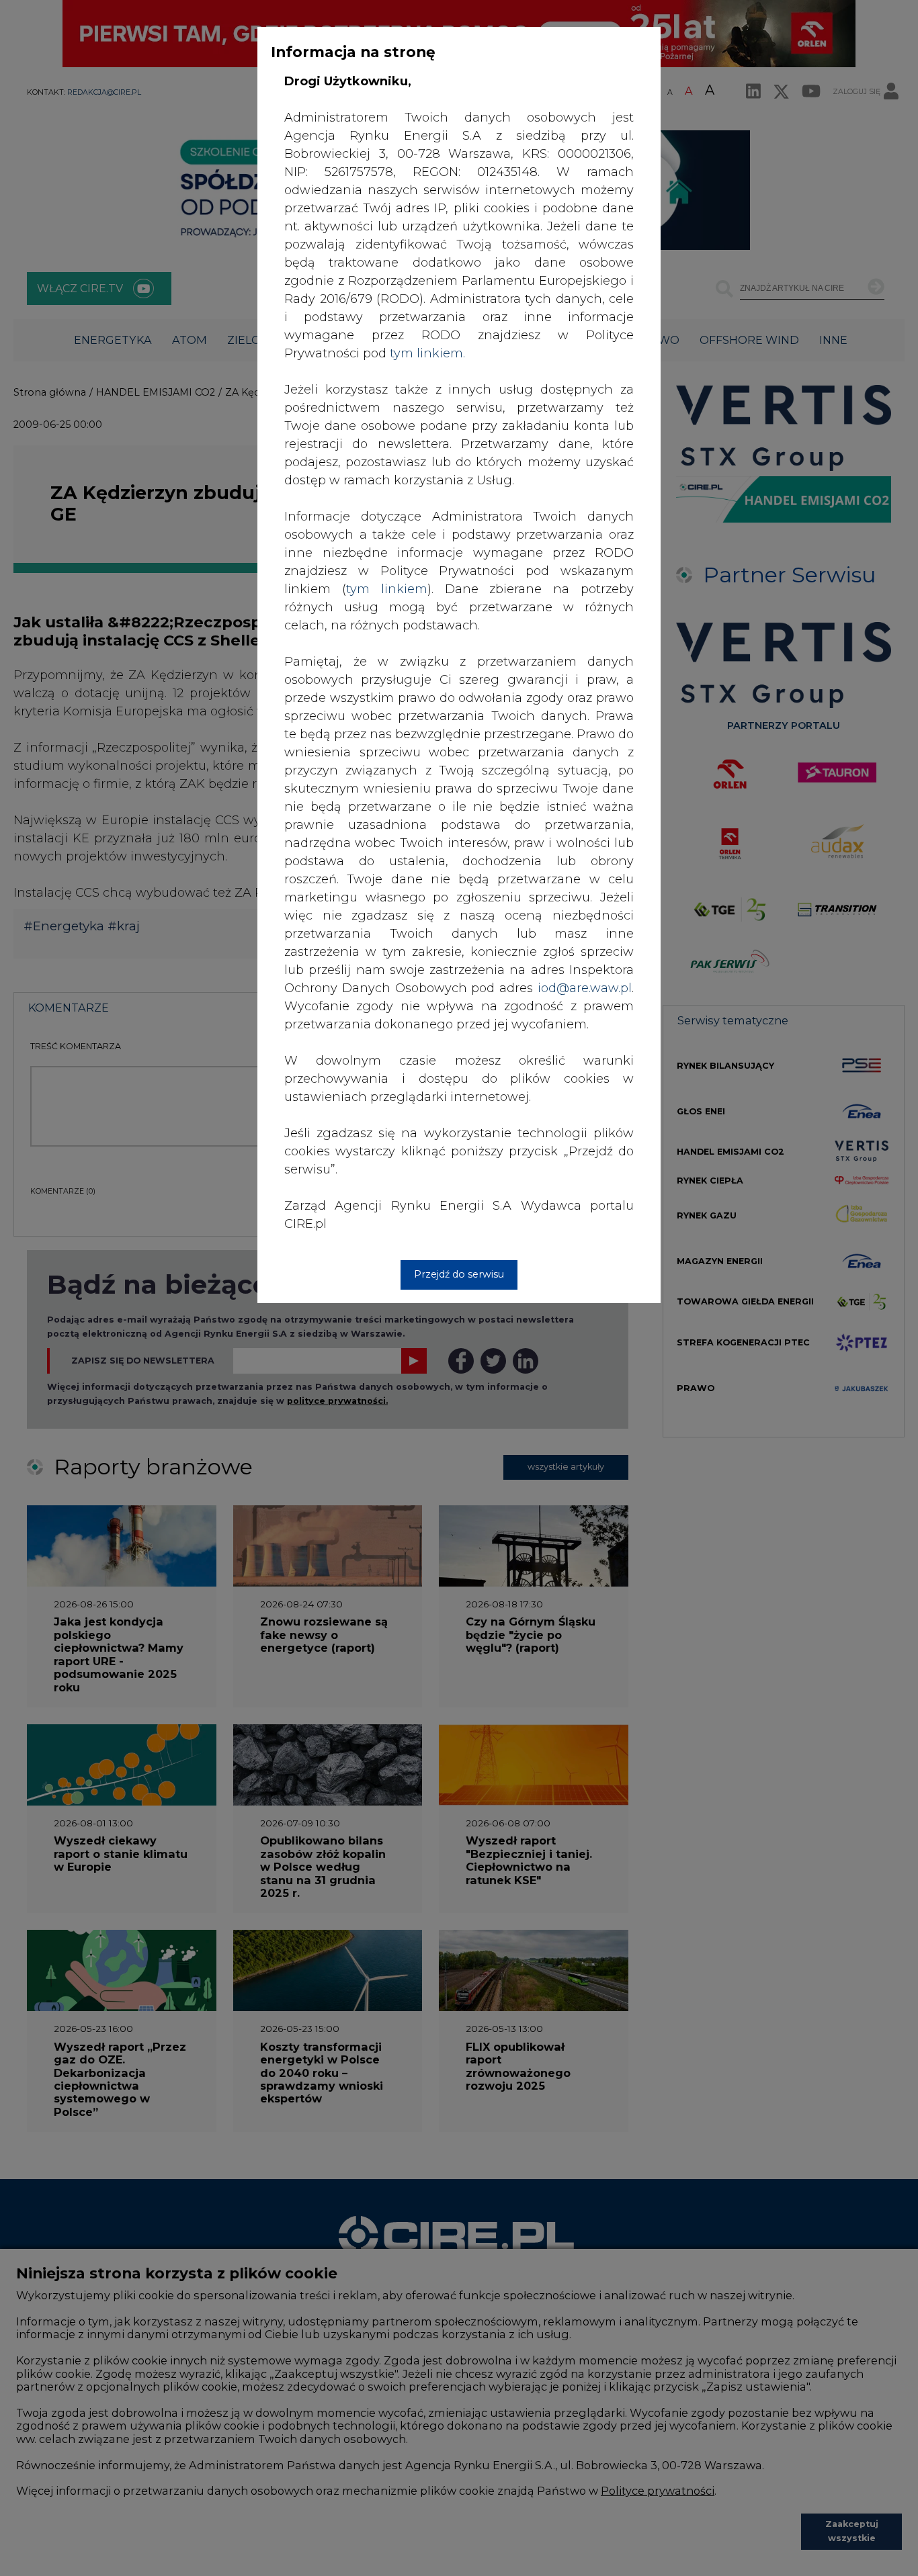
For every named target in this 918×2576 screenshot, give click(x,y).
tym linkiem (387, 589)
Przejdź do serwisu (459, 1274)
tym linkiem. (427, 353)
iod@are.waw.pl (585, 988)
